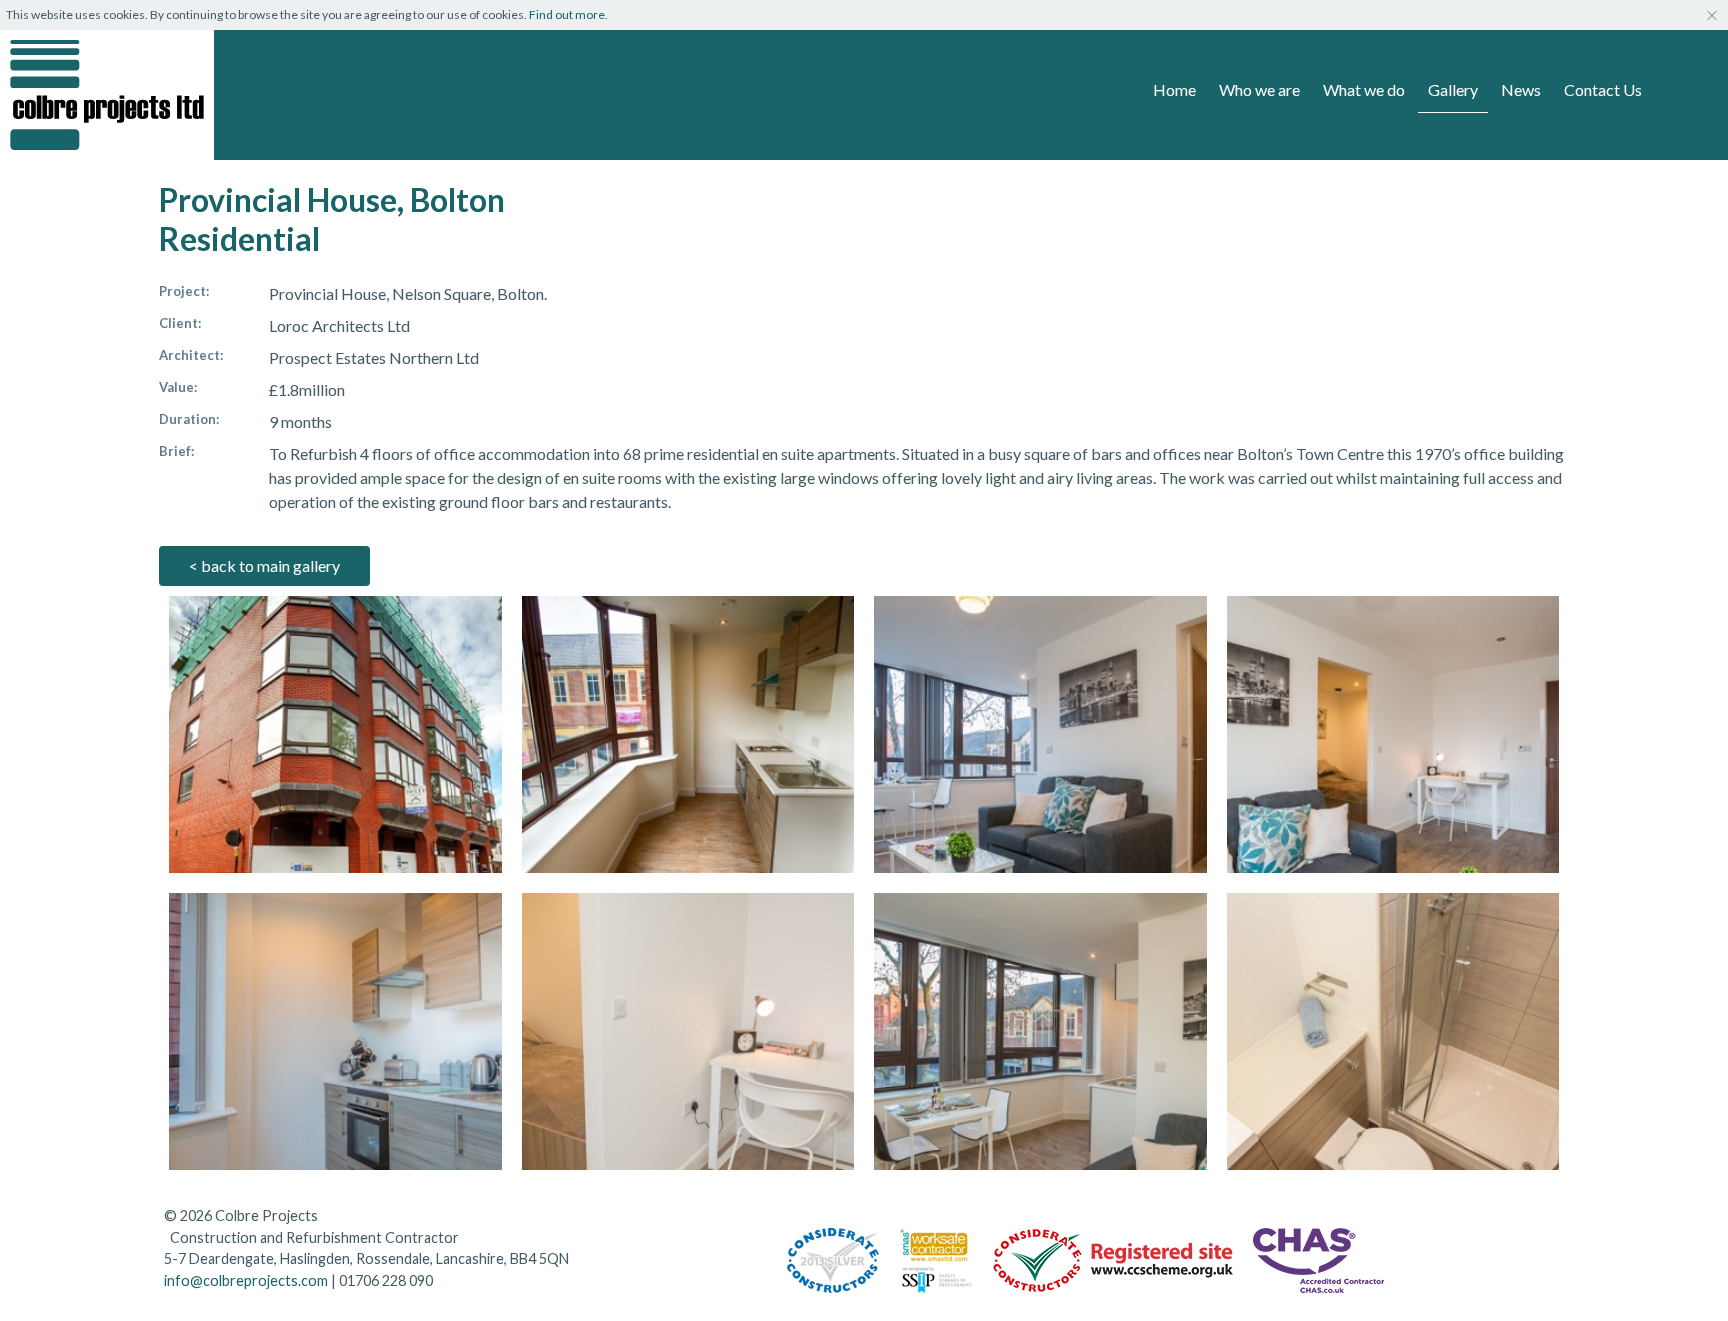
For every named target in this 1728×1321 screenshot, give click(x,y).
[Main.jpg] (1040, 734)
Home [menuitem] (1174, 89)
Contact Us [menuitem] (1603, 89)
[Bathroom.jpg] (1393, 1031)
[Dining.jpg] (1040, 1031)
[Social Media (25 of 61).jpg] (1393, 734)
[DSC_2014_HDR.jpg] (688, 734)
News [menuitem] (1521, 89)
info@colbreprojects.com (246, 1280)
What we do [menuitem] (1364, 89)
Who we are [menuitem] (1259, 89)
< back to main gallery (264, 565)
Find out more (567, 14)
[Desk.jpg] (688, 1031)
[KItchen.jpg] (335, 1031)
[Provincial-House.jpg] (335, 734)
